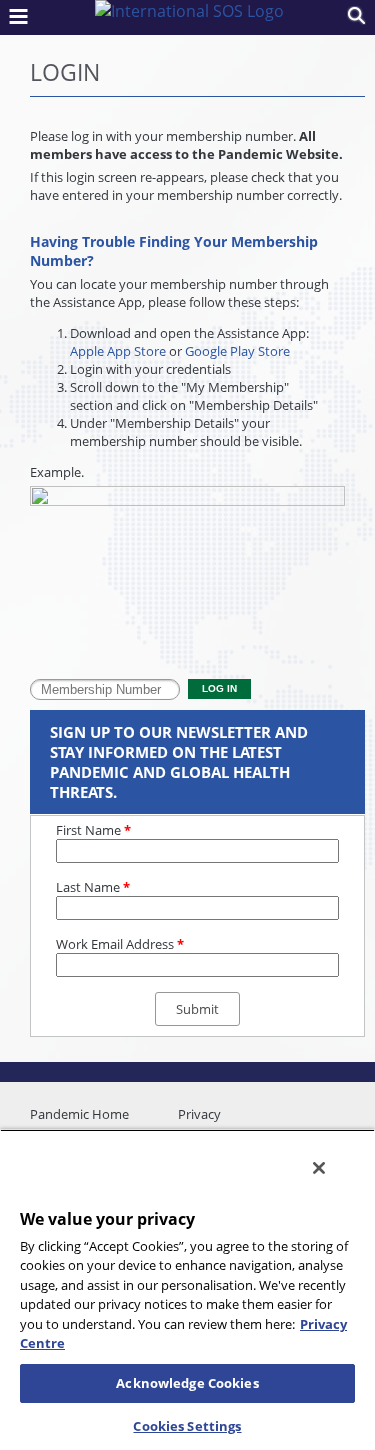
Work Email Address (120, 944)
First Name (93, 830)
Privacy (199, 1114)
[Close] (319, 1168)
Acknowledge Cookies (187, 1383)
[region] (187, 1289)
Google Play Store (237, 351)
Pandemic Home (79, 1114)
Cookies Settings (187, 1426)
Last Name (93, 887)
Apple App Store (118, 351)
